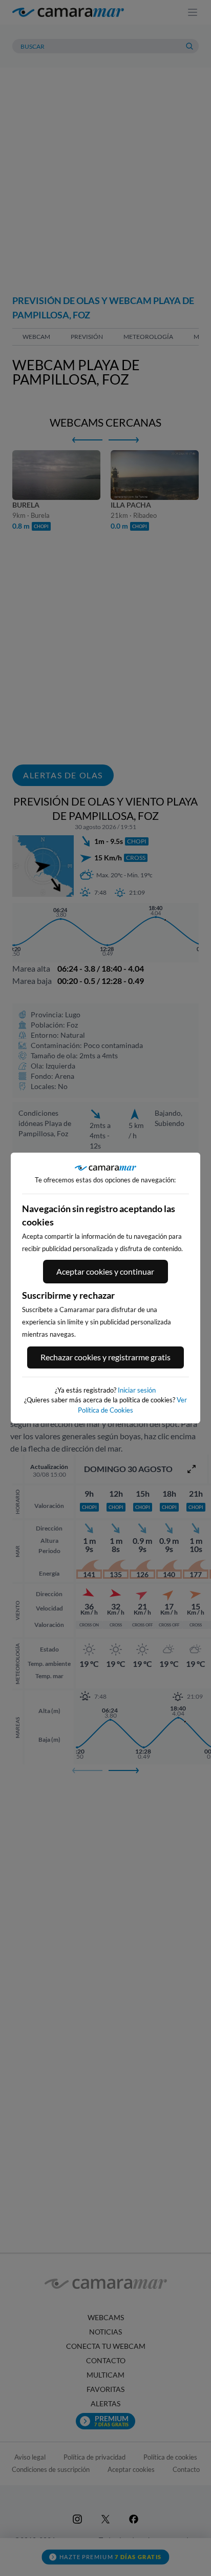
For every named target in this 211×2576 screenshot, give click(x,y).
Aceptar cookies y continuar (105, 1271)
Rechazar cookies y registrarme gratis (105, 1357)
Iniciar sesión (137, 1390)
